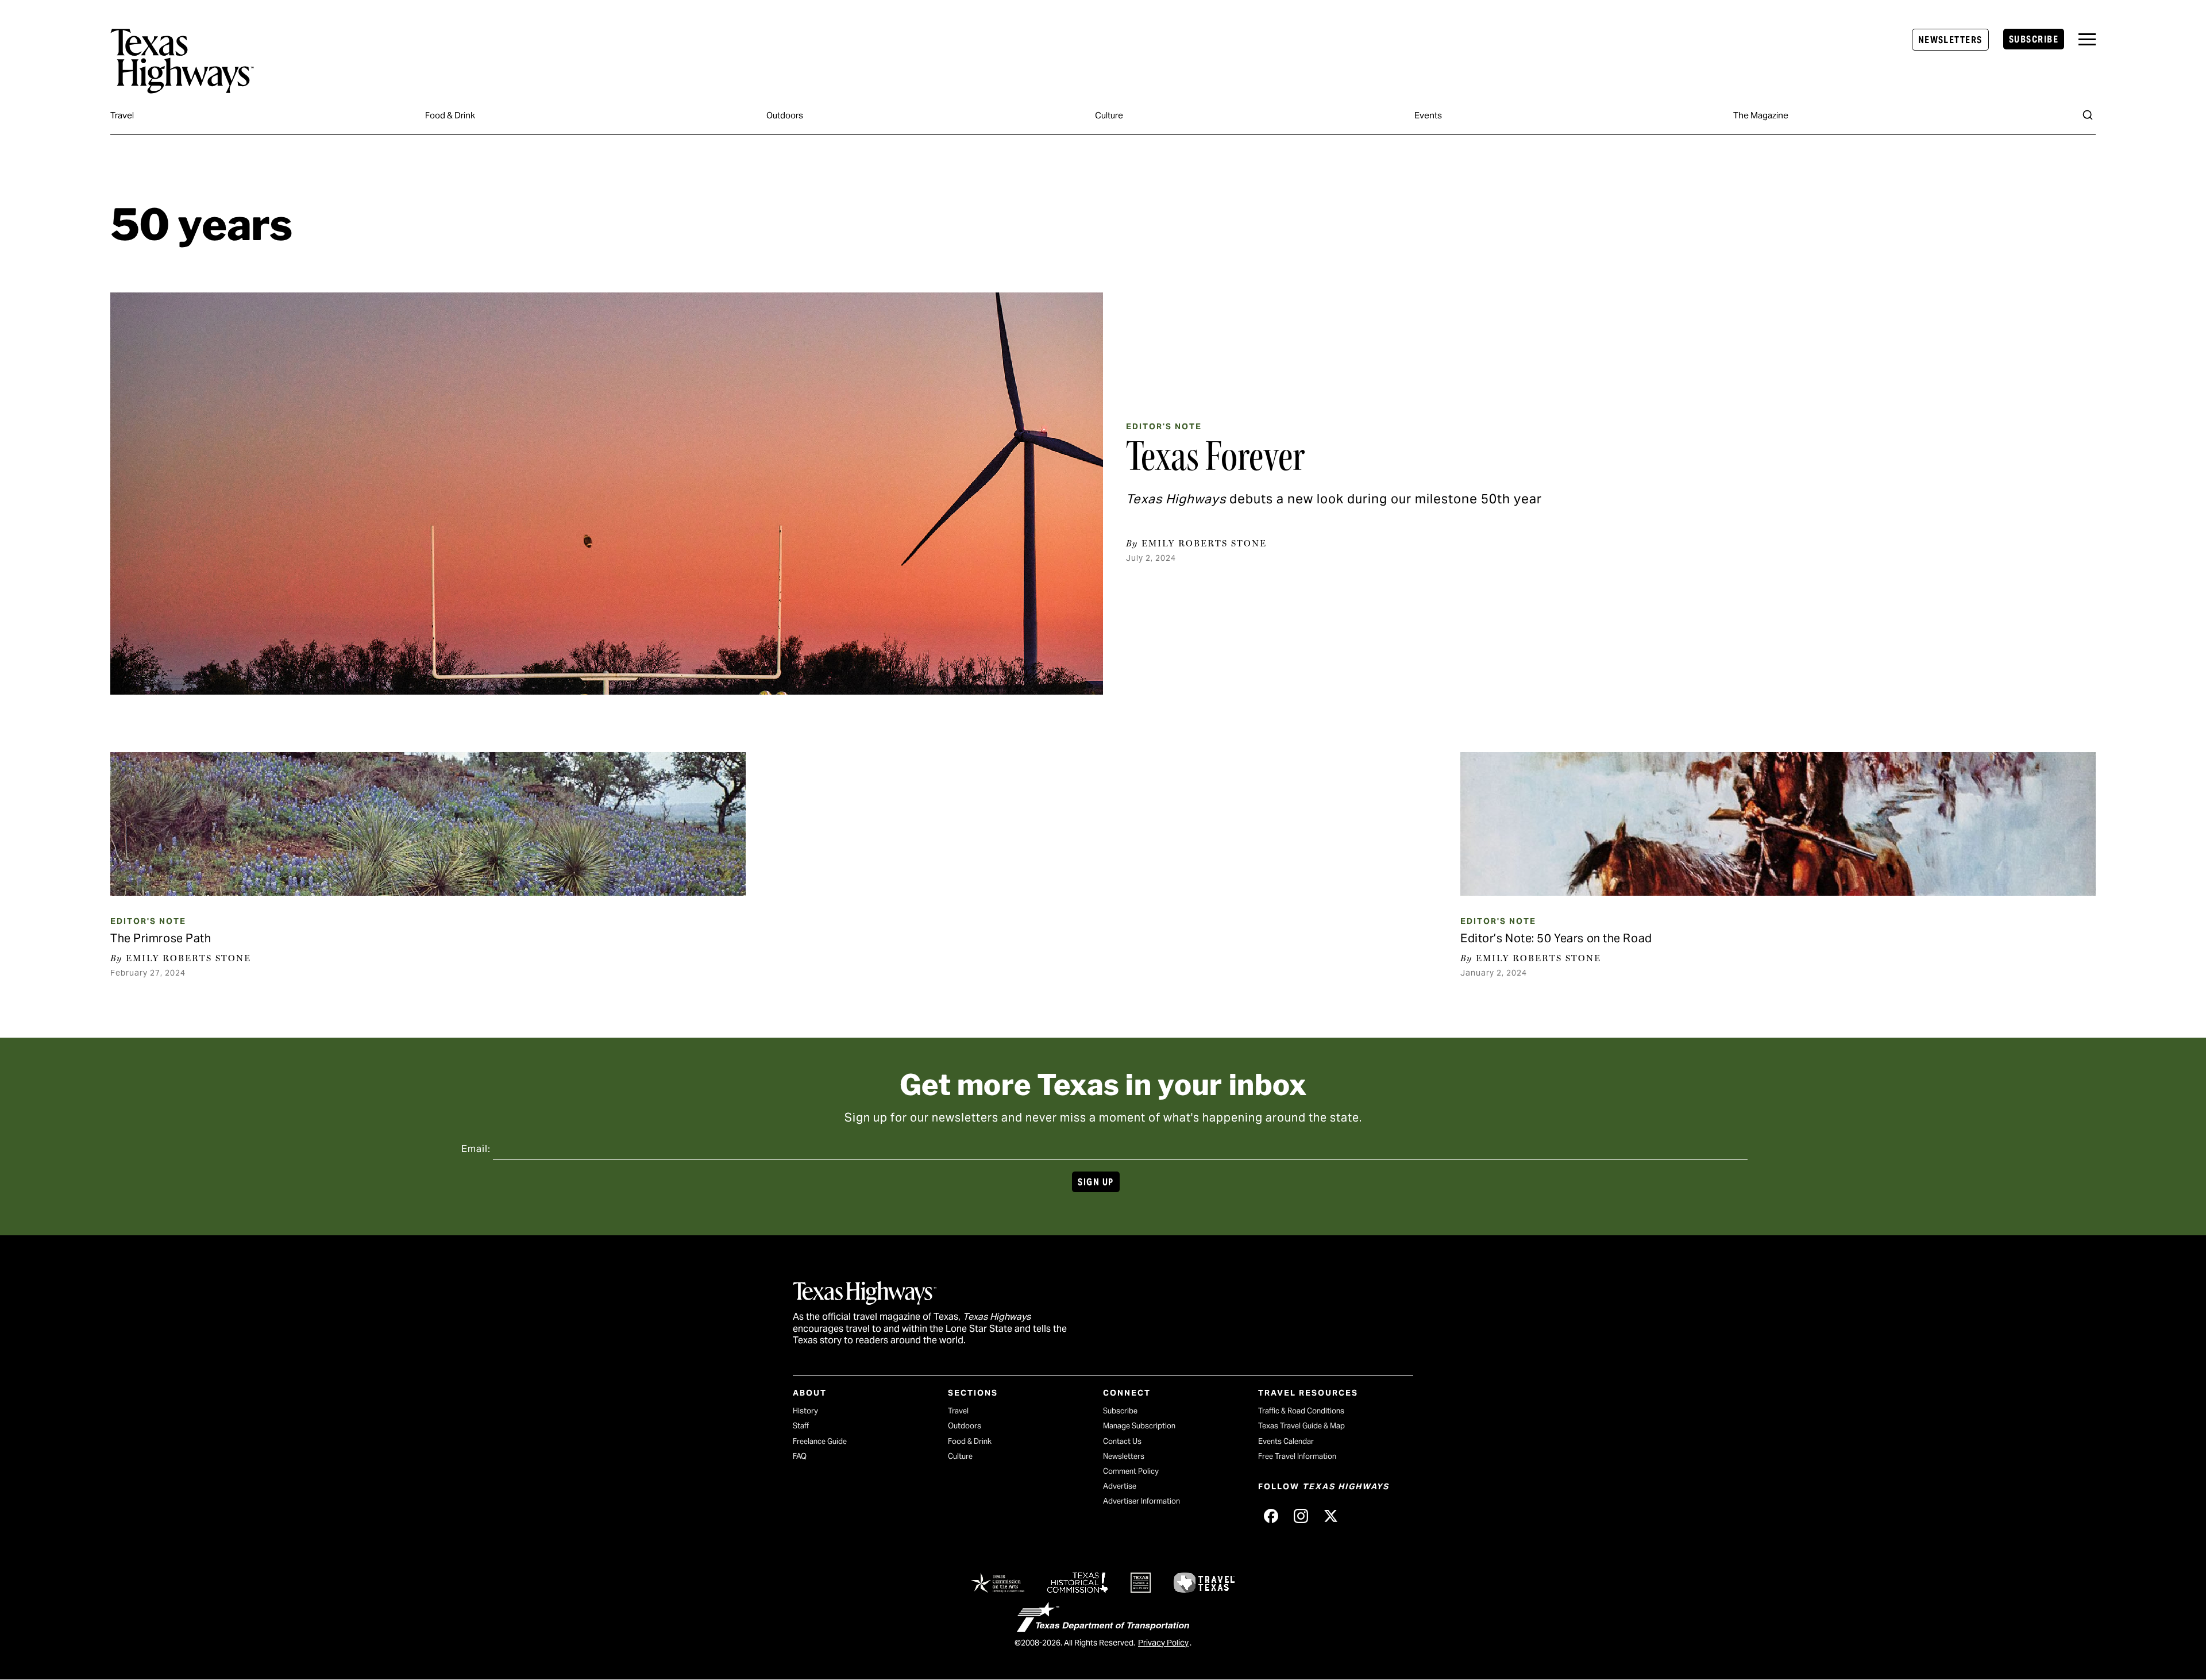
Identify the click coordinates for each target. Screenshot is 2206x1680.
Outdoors (785, 115)
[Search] (2088, 115)
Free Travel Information (1297, 1456)
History (805, 1411)
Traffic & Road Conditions (1301, 1411)
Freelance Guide (820, 1441)
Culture (1109, 115)
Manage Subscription (1139, 1426)
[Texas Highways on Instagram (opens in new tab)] (1301, 1516)
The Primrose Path (161, 938)
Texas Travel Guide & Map (1301, 1426)
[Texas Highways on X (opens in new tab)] (1330, 1516)
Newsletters (1950, 40)
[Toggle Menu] (2087, 39)
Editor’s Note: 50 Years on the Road (1556, 938)
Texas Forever (1215, 456)
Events (1428, 115)
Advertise (1120, 1486)
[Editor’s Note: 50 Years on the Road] (1778, 824)
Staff (801, 1426)
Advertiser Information (1141, 1501)
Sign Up (1096, 1182)
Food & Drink (450, 115)
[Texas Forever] (607, 494)
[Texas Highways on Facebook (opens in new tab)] (1271, 1516)
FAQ (800, 1456)
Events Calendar (1286, 1441)
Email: (476, 1149)
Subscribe (2034, 39)
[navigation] (2087, 39)
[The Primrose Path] (428, 824)
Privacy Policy (1163, 1643)
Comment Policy (1131, 1471)
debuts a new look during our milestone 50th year (1334, 499)
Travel (122, 115)
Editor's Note (1164, 426)
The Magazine (1761, 115)
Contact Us (1122, 1441)
